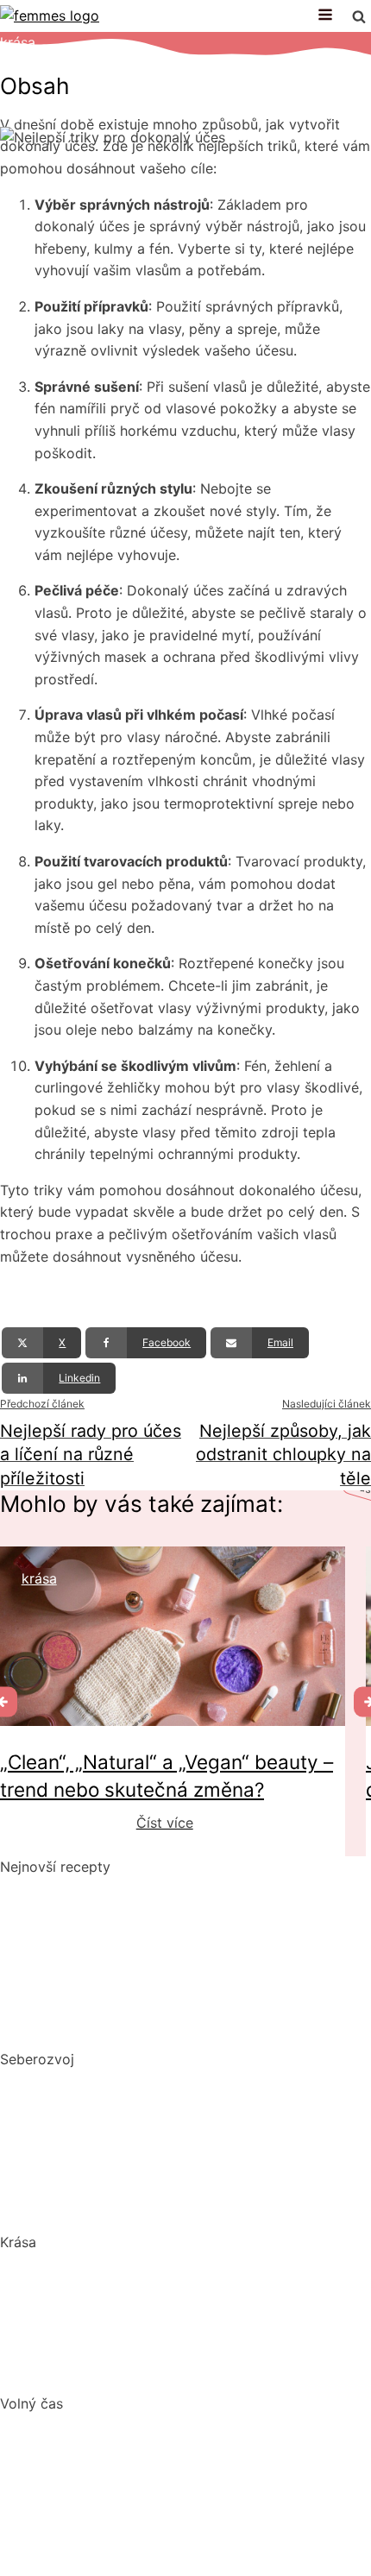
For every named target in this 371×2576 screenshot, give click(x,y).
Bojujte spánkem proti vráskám (101, 2371)
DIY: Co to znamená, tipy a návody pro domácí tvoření (179, 2478)
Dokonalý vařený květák (79, 2028)
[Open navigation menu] (325, 16)
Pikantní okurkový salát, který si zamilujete (140, 1889)
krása (18, 42)
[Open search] (359, 16)
